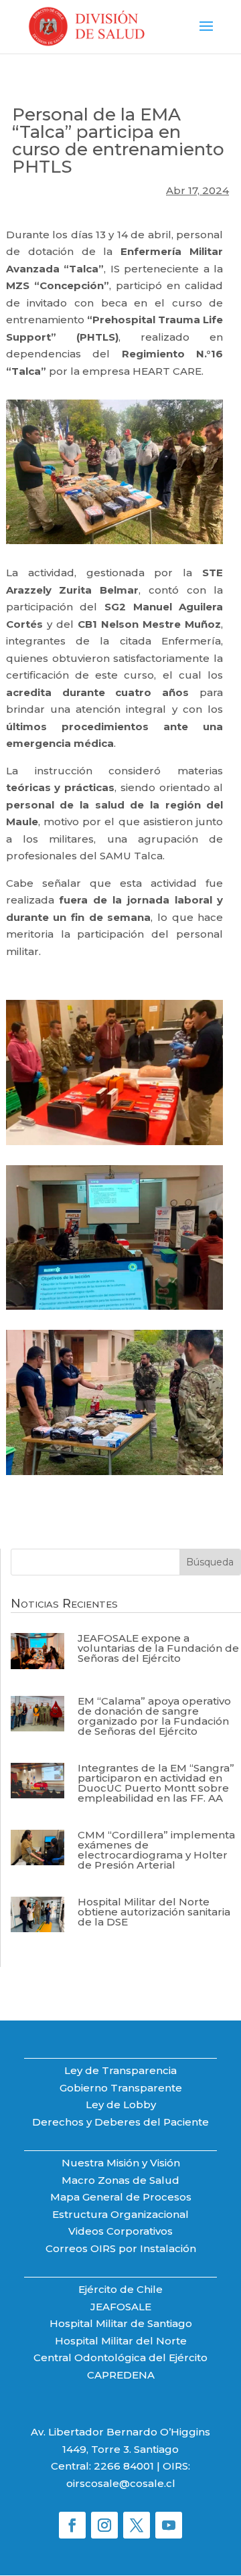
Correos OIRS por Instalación (121, 2248)
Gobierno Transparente (121, 2088)
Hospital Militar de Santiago (121, 2323)
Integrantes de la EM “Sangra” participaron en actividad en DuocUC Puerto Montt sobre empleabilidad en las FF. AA (156, 1783)
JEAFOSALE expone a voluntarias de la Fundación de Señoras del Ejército (158, 1648)
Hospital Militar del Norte (121, 2341)
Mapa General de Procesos (121, 2197)
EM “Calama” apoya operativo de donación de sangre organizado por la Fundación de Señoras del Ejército (154, 1716)
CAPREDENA (121, 2375)
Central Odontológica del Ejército (120, 2357)
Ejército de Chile (120, 2289)
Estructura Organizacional (120, 2214)
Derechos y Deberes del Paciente (120, 2122)
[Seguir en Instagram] (104, 2525)
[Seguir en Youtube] (169, 2525)
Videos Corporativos (120, 2231)
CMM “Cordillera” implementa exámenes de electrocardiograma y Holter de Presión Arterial (156, 1850)
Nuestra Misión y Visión (121, 2163)
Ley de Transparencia (120, 2070)
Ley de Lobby (121, 2105)
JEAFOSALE (121, 2307)
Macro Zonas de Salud (120, 2180)
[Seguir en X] (137, 2525)
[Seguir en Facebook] (72, 2525)
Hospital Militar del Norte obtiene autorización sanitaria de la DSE (154, 1912)
